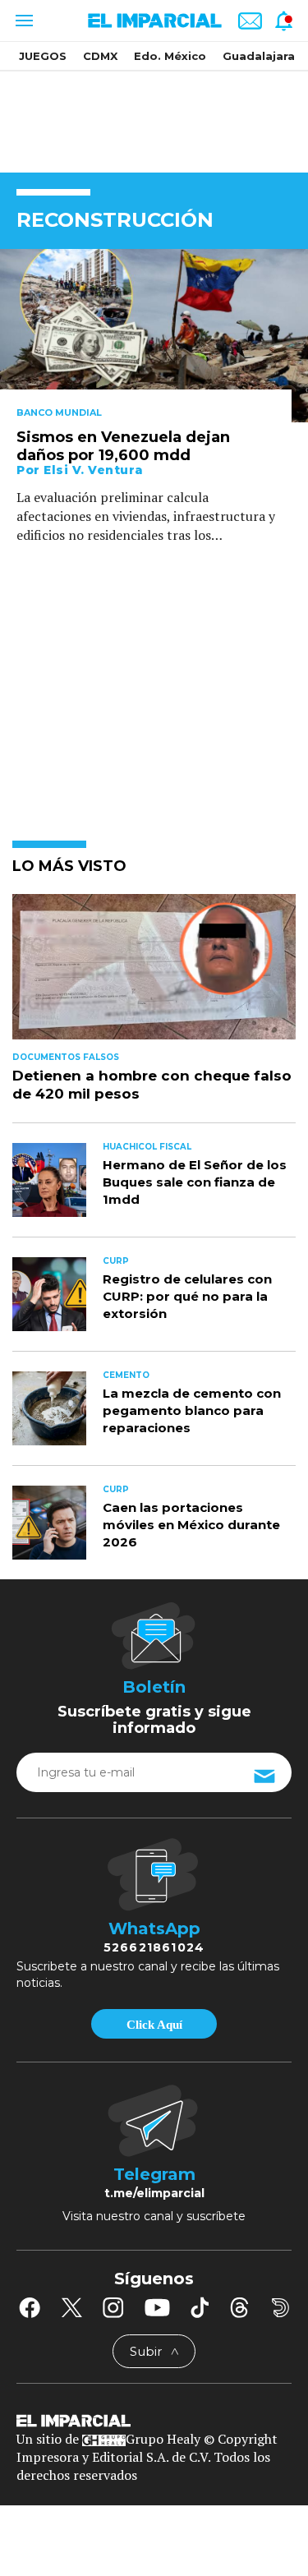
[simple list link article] (154, 974)
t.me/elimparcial (154, 2193)
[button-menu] (23, 21)
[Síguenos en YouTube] (157, 2307)
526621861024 (154, 1947)
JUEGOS (43, 56)
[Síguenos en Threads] (240, 2307)
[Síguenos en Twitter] (71, 2307)
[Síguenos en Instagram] (113, 2307)
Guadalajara (259, 56)
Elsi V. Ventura (94, 470)
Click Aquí (154, 2025)
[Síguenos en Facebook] (30, 2307)
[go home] (154, 2420)
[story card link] (154, 336)
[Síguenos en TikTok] (200, 2307)
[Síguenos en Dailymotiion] (280, 2308)
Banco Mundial (59, 412)
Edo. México (170, 56)
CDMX (100, 56)
